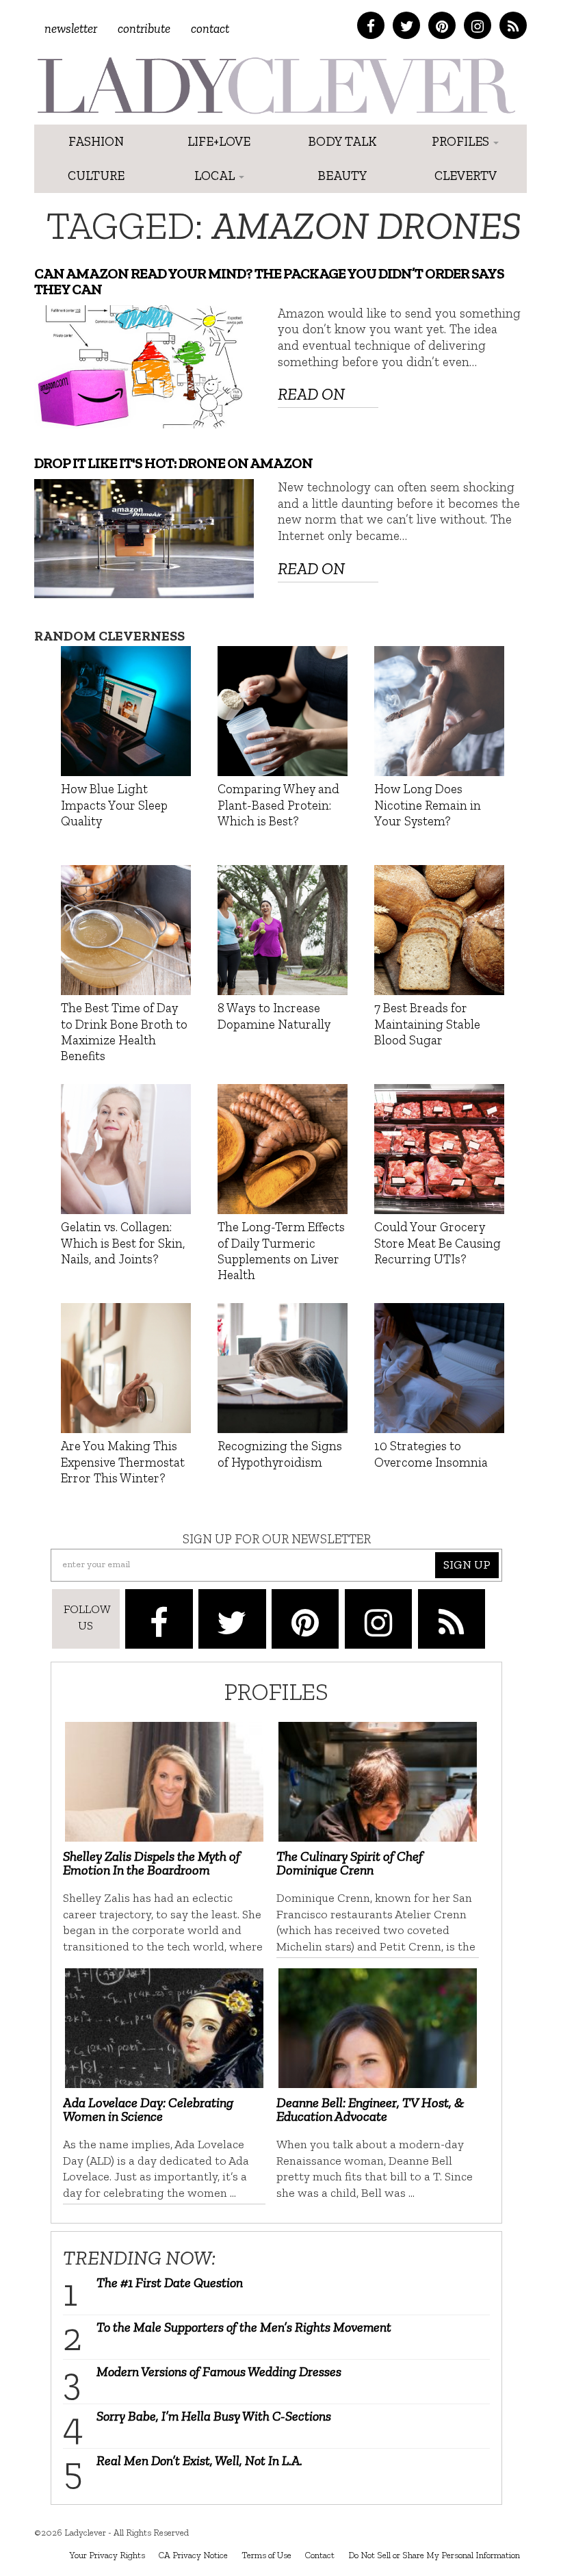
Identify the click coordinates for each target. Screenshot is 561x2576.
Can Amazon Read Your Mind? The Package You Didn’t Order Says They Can (269, 281)
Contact (210, 28)
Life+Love (219, 141)
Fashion (96, 141)
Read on (311, 394)
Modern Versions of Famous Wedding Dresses (219, 2371)
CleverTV (466, 176)
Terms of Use (266, 2555)
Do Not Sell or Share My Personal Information (434, 2555)
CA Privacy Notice (193, 2555)
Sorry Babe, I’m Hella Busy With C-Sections (214, 2416)
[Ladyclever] (275, 86)
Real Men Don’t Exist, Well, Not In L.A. (199, 2460)
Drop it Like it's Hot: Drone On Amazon (173, 463)
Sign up (467, 1564)
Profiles (462, 141)
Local (216, 176)
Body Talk (342, 141)
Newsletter (71, 28)
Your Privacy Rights (107, 2555)
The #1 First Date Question (170, 2282)
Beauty (342, 176)
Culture (96, 176)
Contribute (144, 28)
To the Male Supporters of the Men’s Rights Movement (244, 2327)
